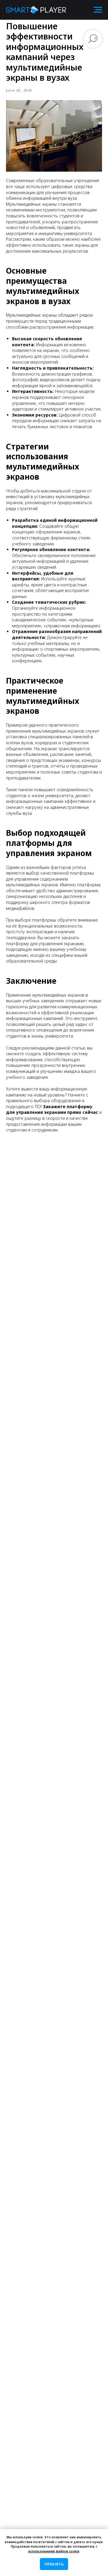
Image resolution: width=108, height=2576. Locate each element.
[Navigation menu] (98, 10)
